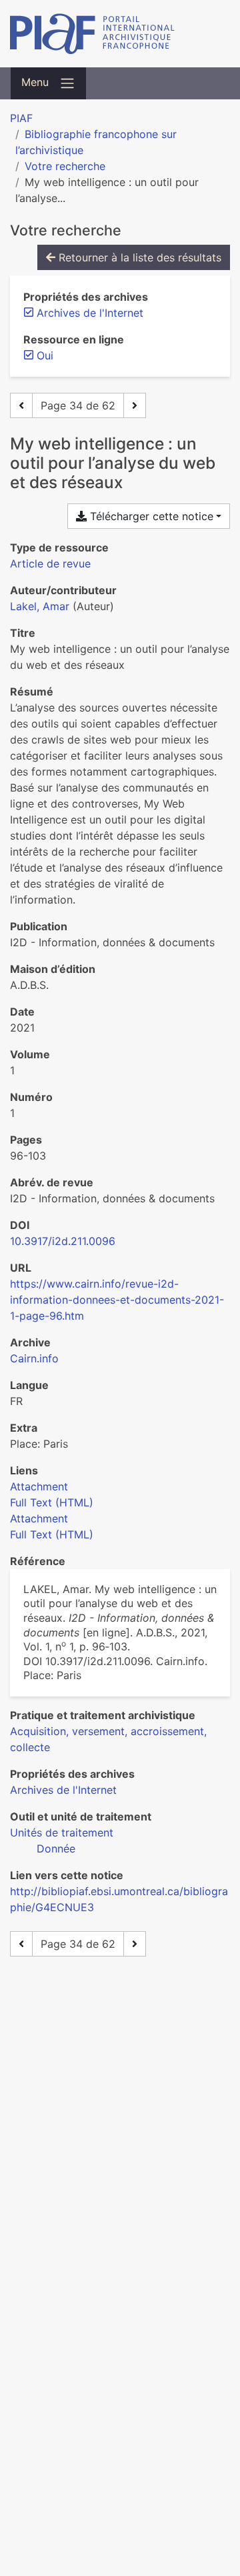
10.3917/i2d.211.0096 (63, 1241)
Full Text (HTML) (52, 1502)
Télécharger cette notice (150, 516)
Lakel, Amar (40, 606)
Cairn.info (34, 1358)
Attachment (39, 1486)
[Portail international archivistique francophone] (120, 34)
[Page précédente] (21, 405)
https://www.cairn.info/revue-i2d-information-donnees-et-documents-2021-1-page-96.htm (117, 1300)
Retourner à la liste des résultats (138, 257)
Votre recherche (65, 166)
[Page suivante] (135, 405)
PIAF (21, 118)
